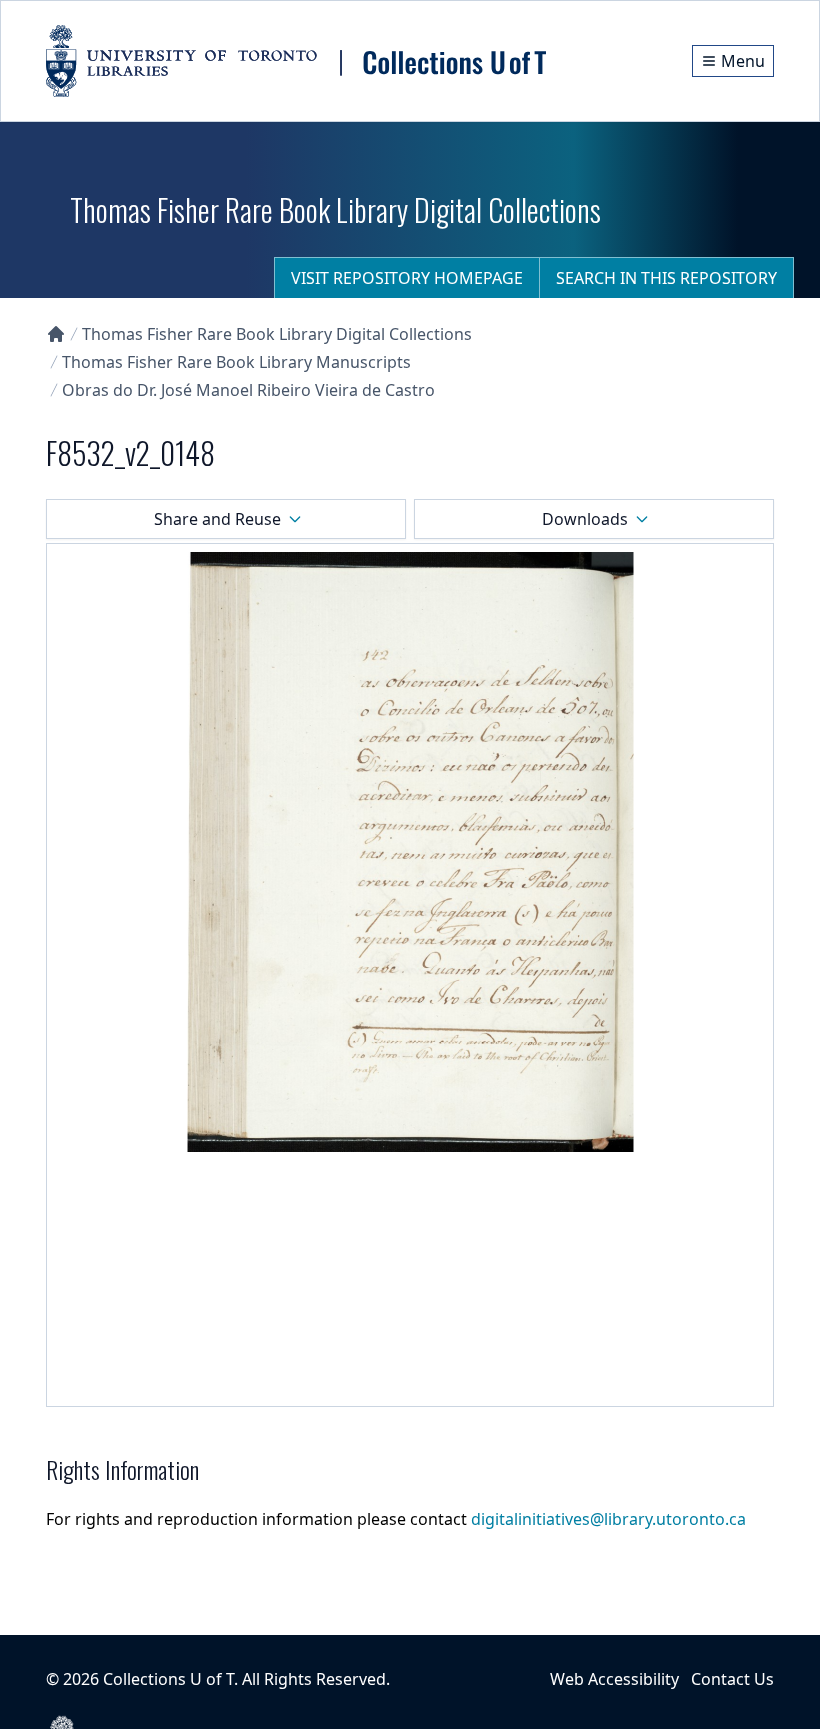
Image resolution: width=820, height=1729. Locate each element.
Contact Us (732, 1679)
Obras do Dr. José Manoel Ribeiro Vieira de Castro (248, 390)
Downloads (585, 519)
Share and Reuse (217, 519)
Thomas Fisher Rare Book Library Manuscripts (236, 362)
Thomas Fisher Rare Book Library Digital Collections (277, 334)
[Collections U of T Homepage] (56, 334)
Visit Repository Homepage (407, 278)
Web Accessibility (614, 1679)
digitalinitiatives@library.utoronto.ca (608, 1519)
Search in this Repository (666, 278)
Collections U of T (168, 1679)
